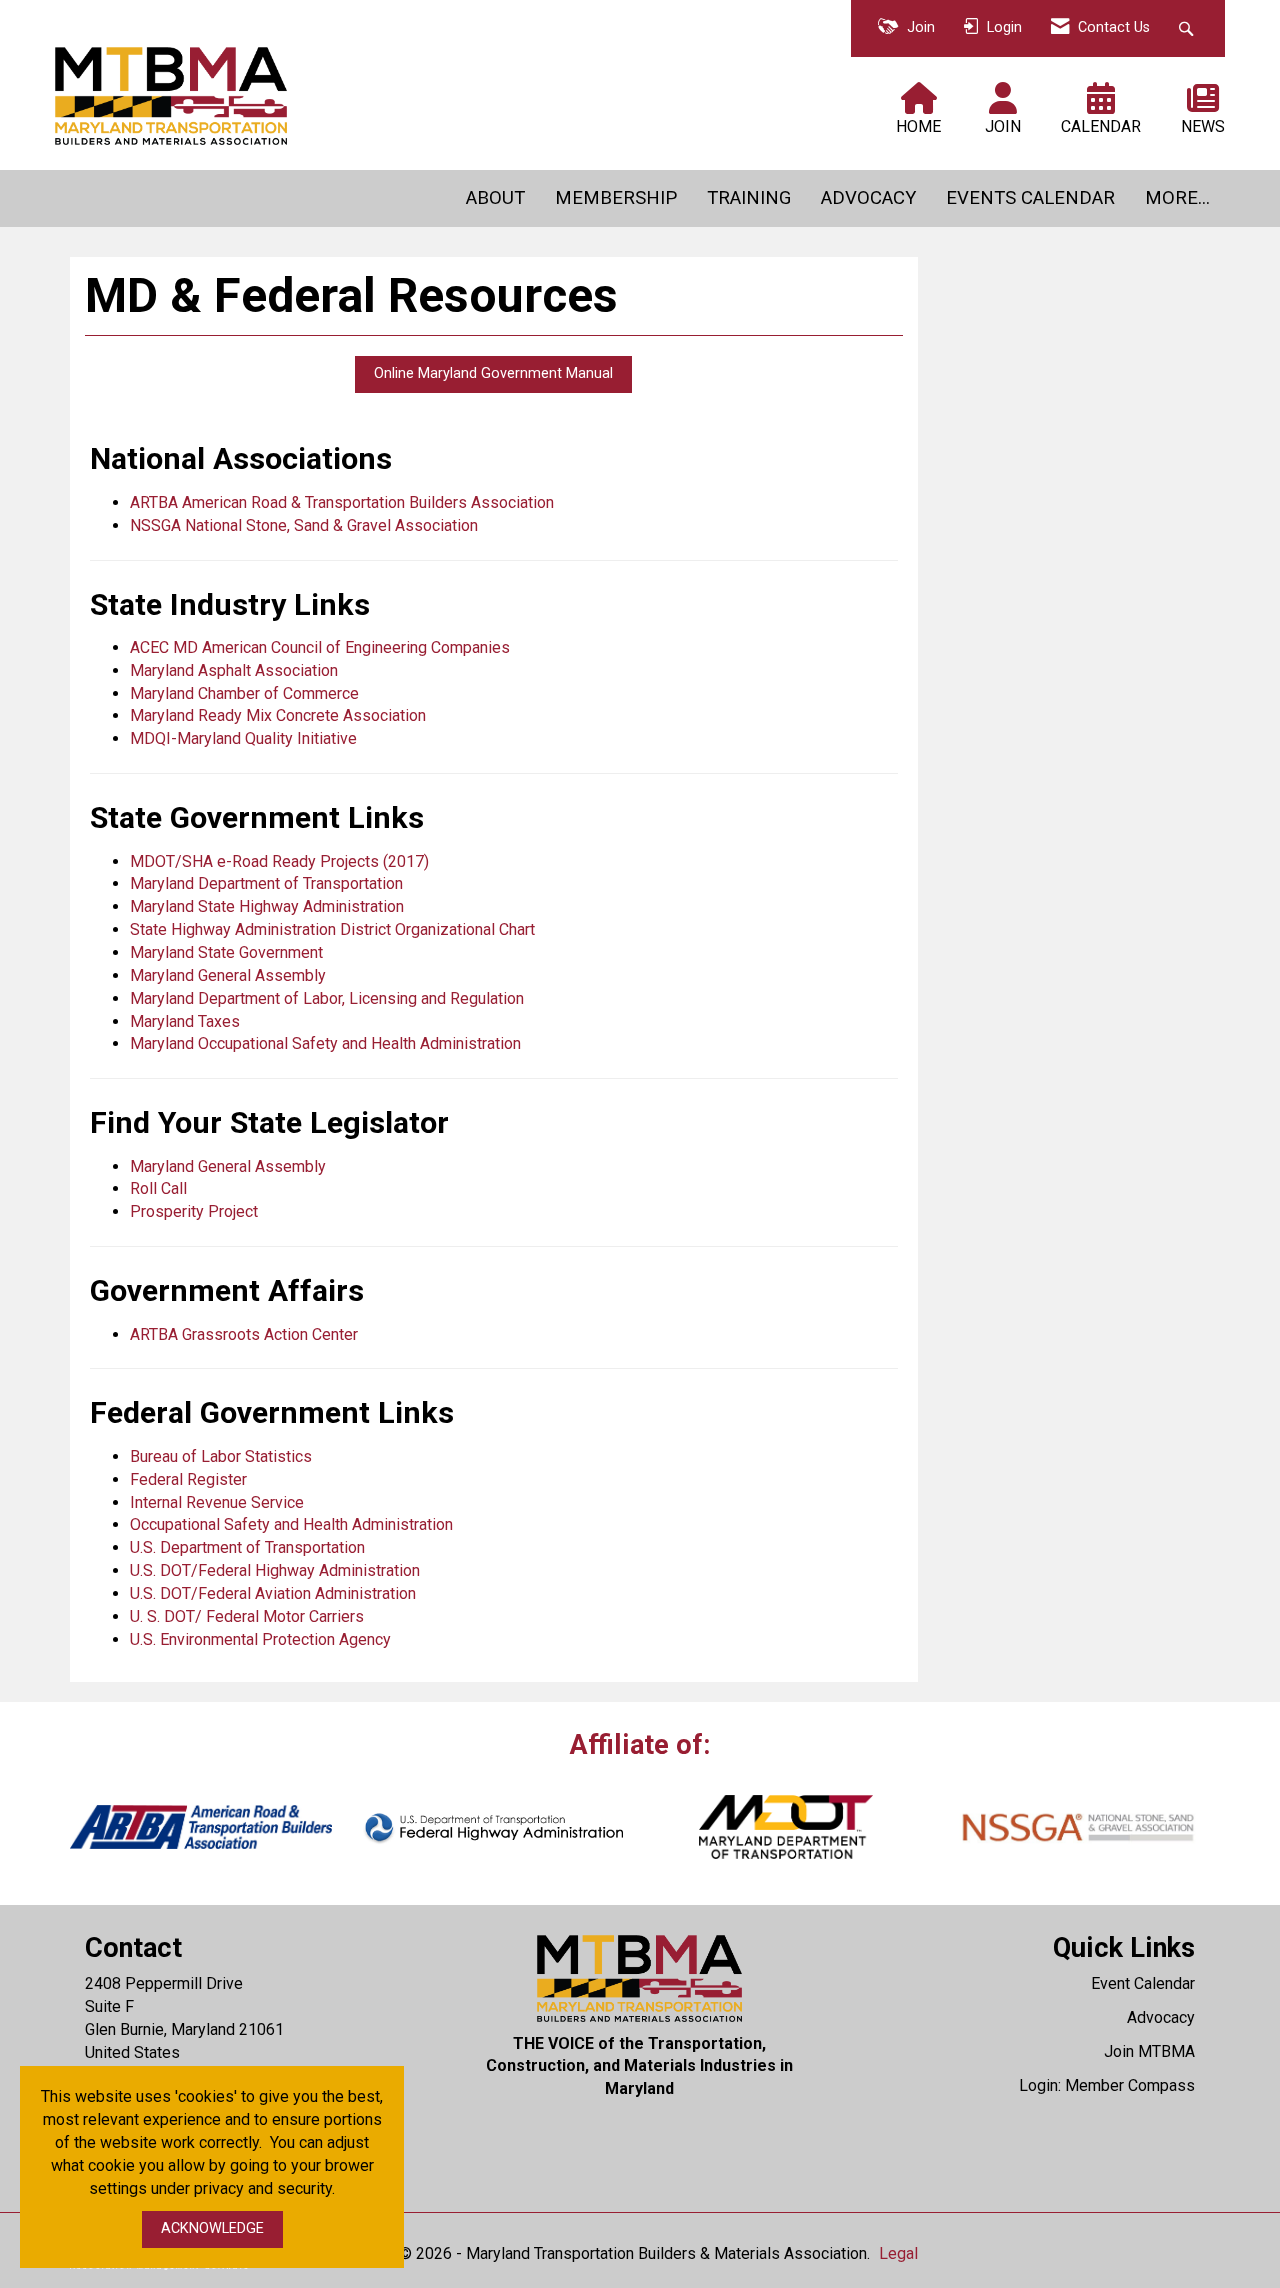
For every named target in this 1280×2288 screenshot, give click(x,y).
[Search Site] (1188, 28)
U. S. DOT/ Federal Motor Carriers (247, 1616)
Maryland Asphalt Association (234, 670)
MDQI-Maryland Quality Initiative (243, 738)
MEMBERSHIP (616, 198)
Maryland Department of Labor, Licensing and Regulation (327, 998)
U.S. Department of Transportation (247, 1547)
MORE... (1177, 198)
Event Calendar (1143, 1983)
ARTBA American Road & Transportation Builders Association (342, 502)
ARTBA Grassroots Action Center (244, 1334)
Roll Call (158, 1188)
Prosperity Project (194, 1211)
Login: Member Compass (1107, 2085)
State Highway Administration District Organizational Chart (332, 929)
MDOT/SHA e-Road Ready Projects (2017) (279, 861)
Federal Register (188, 1479)
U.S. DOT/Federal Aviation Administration (273, 1593)
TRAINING (749, 198)
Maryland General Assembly (228, 975)
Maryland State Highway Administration (267, 906)
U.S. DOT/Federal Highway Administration (275, 1570)
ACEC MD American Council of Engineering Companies (320, 647)
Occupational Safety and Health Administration (291, 1524)
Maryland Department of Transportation (266, 883)
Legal (898, 2253)
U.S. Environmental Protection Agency (260, 1639)
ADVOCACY (868, 198)
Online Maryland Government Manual (493, 373)
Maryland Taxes (185, 1021)
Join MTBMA (1149, 2051)
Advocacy (1161, 2017)
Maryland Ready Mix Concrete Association (278, 715)
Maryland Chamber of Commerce (244, 693)
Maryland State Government (226, 952)
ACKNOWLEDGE (212, 2228)
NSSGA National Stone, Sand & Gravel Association (304, 525)
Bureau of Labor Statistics (221, 1456)
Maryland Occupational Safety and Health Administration (325, 1043)
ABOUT (495, 198)
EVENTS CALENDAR (1030, 198)
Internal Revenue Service (217, 1502)
